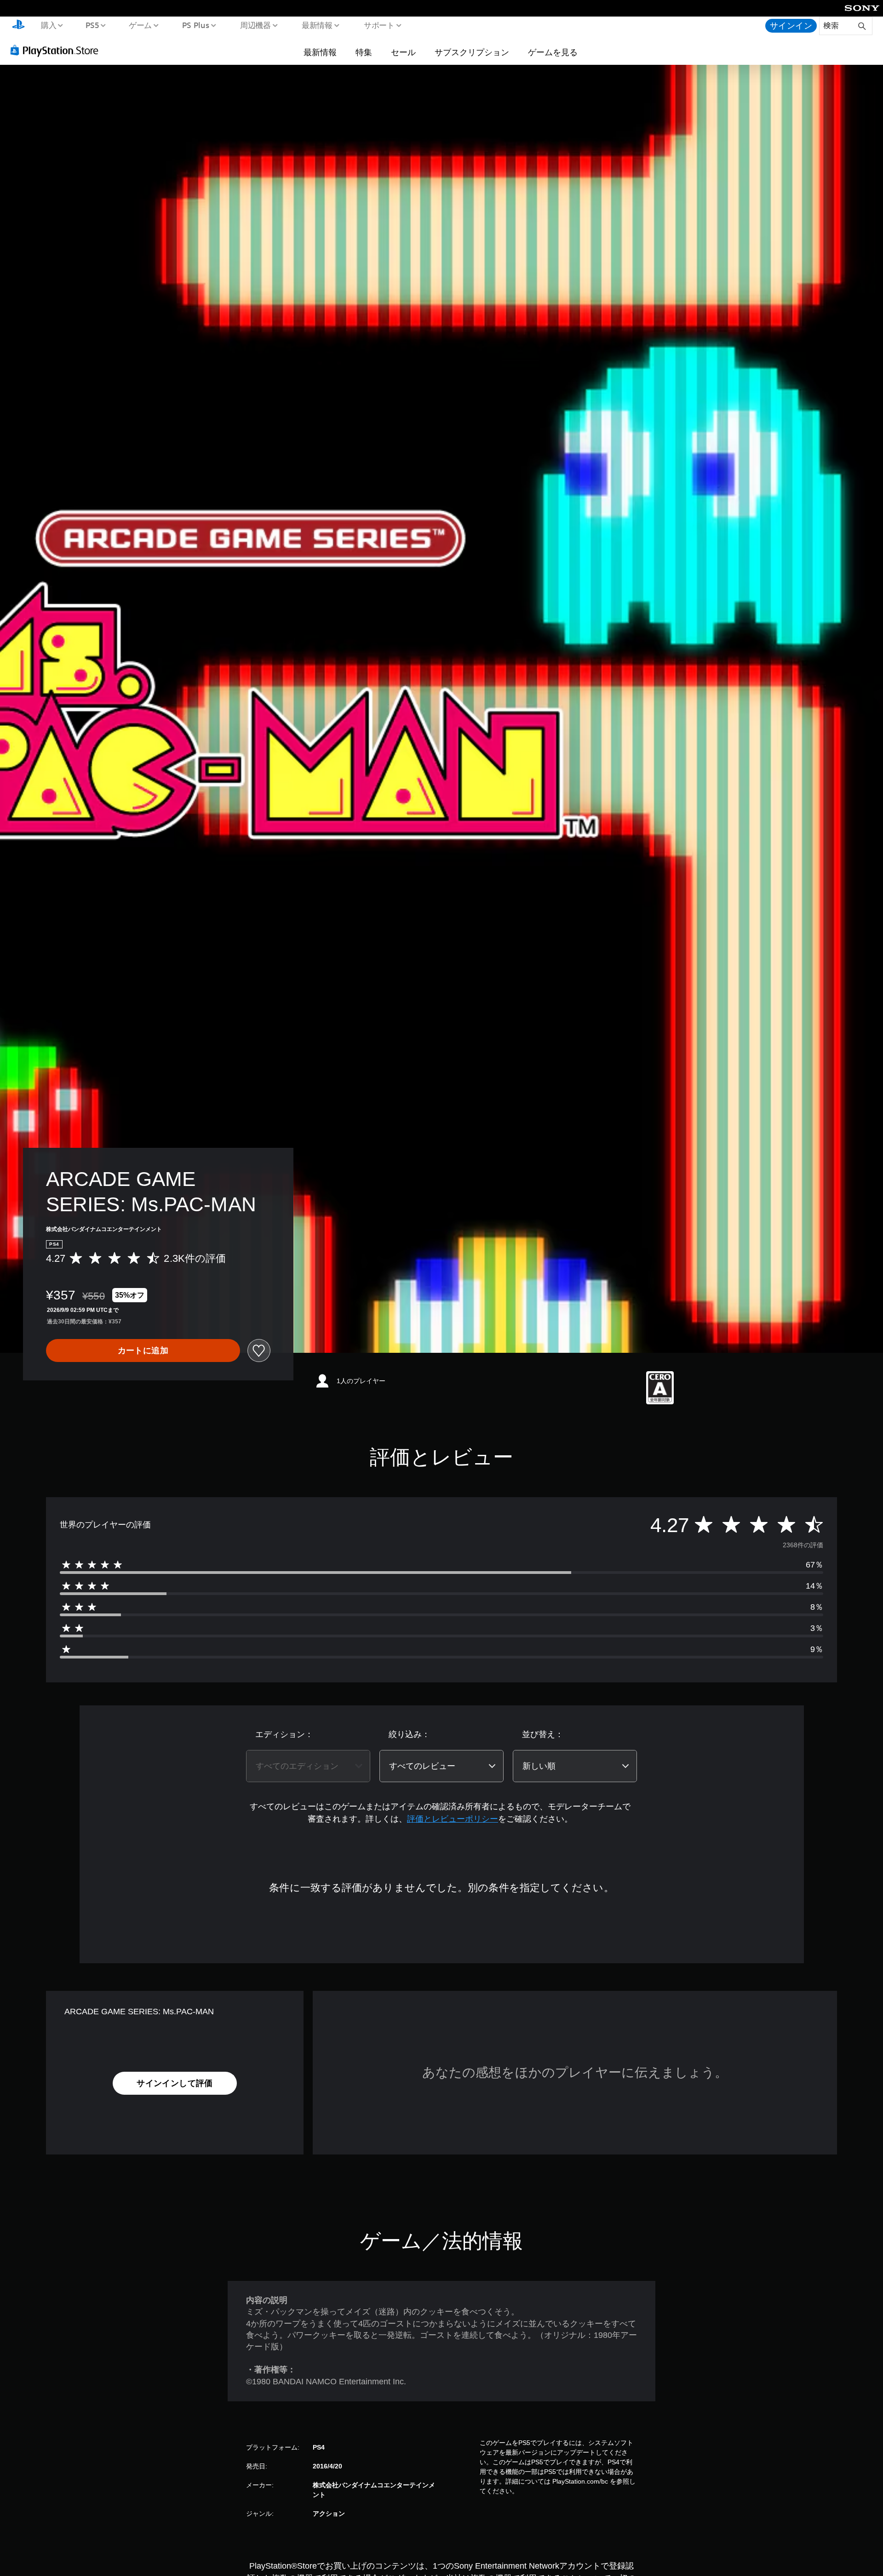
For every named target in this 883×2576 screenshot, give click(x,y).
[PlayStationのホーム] (18, 26)
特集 (364, 52)
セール (403, 52)
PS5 (92, 25)
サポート (379, 25)
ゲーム (140, 25)
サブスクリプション (472, 52)
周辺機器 (255, 25)
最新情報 (317, 25)
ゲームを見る (553, 52)
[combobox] (308, 1766)
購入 (48, 25)
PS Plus (195, 25)
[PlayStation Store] (57, 50)
